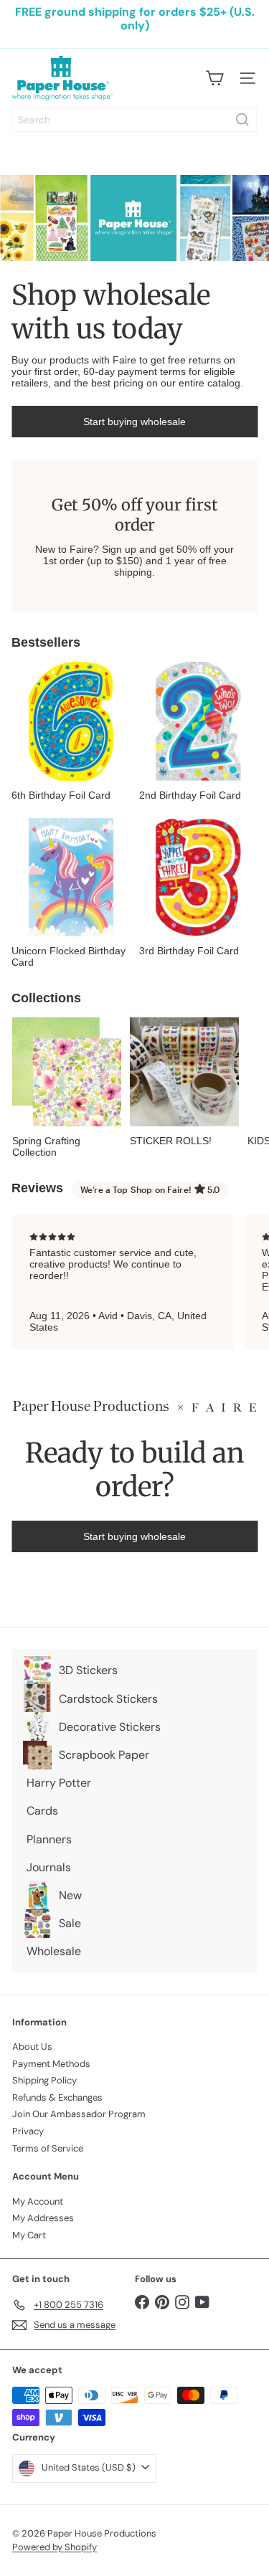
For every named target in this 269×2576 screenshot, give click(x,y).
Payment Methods (51, 2064)
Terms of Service (48, 2148)
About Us (32, 2047)
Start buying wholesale (134, 422)
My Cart (29, 2235)
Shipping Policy (44, 2080)
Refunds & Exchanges (57, 2097)
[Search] (242, 120)
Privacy (28, 2131)
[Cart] (214, 78)
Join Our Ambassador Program (79, 2114)
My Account (38, 2201)
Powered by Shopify (55, 2547)
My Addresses (43, 2218)
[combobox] (134, 120)
